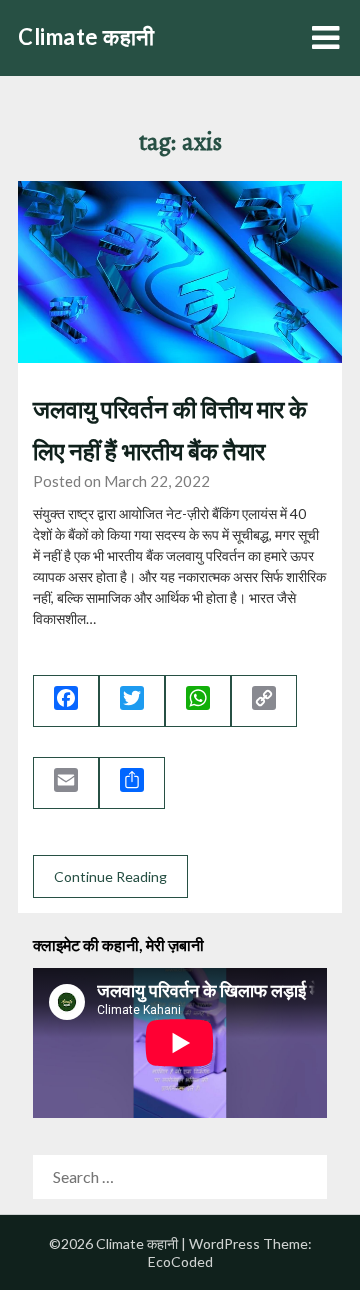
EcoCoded (180, 1261)
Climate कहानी (86, 36)
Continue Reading (110, 876)
